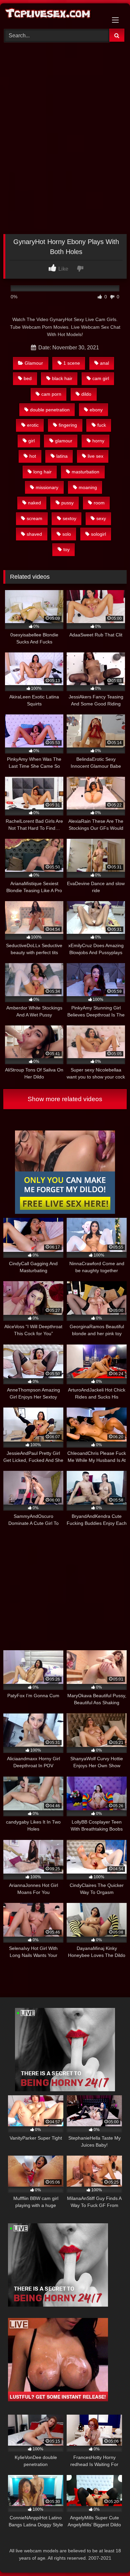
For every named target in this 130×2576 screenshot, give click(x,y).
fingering (68, 425)
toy (66, 549)
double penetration (50, 410)
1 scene (72, 363)
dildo (86, 394)
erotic (33, 425)
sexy (101, 518)
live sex (95, 456)
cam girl (101, 378)
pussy (67, 503)
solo (67, 534)
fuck (102, 425)
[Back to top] (109, 2556)
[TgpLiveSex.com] (53, 15)
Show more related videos (65, 1099)
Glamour (34, 363)
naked (34, 503)
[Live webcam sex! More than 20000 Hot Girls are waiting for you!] (65, 2089)
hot (33, 456)
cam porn (51, 394)
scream (34, 518)
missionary (47, 487)
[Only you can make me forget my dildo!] (65, 1212)
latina (62, 456)
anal (104, 363)
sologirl (98, 534)
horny (98, 441)
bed (28, 378)
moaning (88, 487)
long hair (42, 472)
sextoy (69, 518)
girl (31, 441)
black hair (62, 378)
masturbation (85, 472)
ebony (96, 410)
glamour (64, 441)
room (99, 503)
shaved (34, 534)
